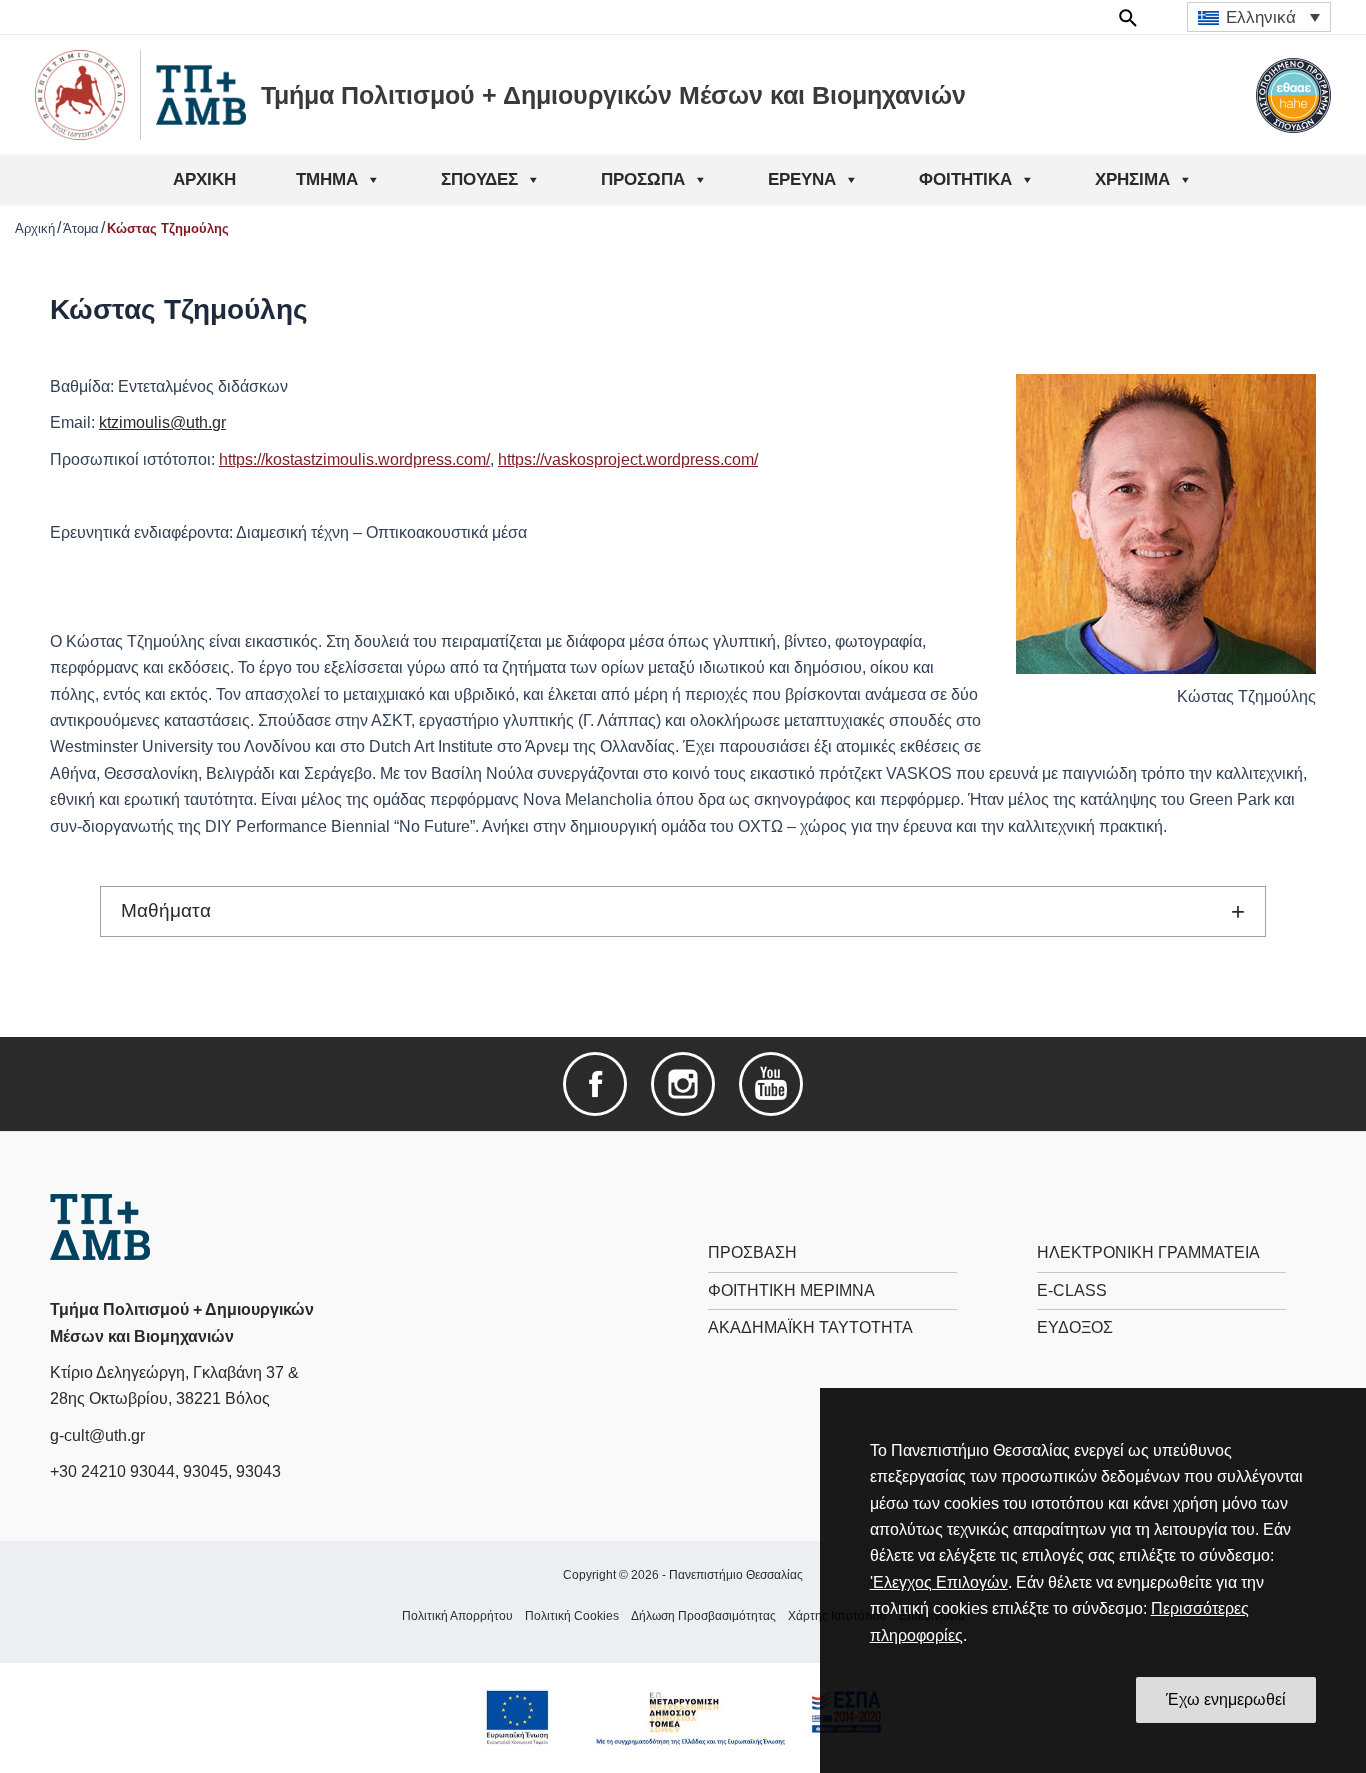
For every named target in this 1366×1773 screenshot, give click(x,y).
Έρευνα (802, 179)
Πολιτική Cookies (572, 1616)
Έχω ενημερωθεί (1226, 1699)
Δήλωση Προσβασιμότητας (703, 1616)
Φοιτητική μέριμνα (791, 1290)
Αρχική (204, 179)
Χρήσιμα (1132, 179)
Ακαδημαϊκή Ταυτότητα (810, 1327)
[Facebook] (595, 1082)
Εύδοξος (1075, 1327)
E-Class (1072, 1290)
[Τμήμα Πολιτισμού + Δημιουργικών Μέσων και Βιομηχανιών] (100, 1225)
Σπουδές (479, 179)
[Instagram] (683, 1082)
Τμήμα (327, 179)
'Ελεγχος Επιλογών (939, 1582)
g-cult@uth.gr (97, 1435)
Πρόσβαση (752, 1252)
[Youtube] (771, 1082)
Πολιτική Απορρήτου (457, 1616)
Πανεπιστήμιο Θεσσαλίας (736, 1575)
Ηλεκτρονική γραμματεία (1148, 1252)
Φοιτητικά (965, 179)
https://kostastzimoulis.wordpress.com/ (354, 459)
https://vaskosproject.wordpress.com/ (628, 459)
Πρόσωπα (643, 179)
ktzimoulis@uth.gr (162, 422)
